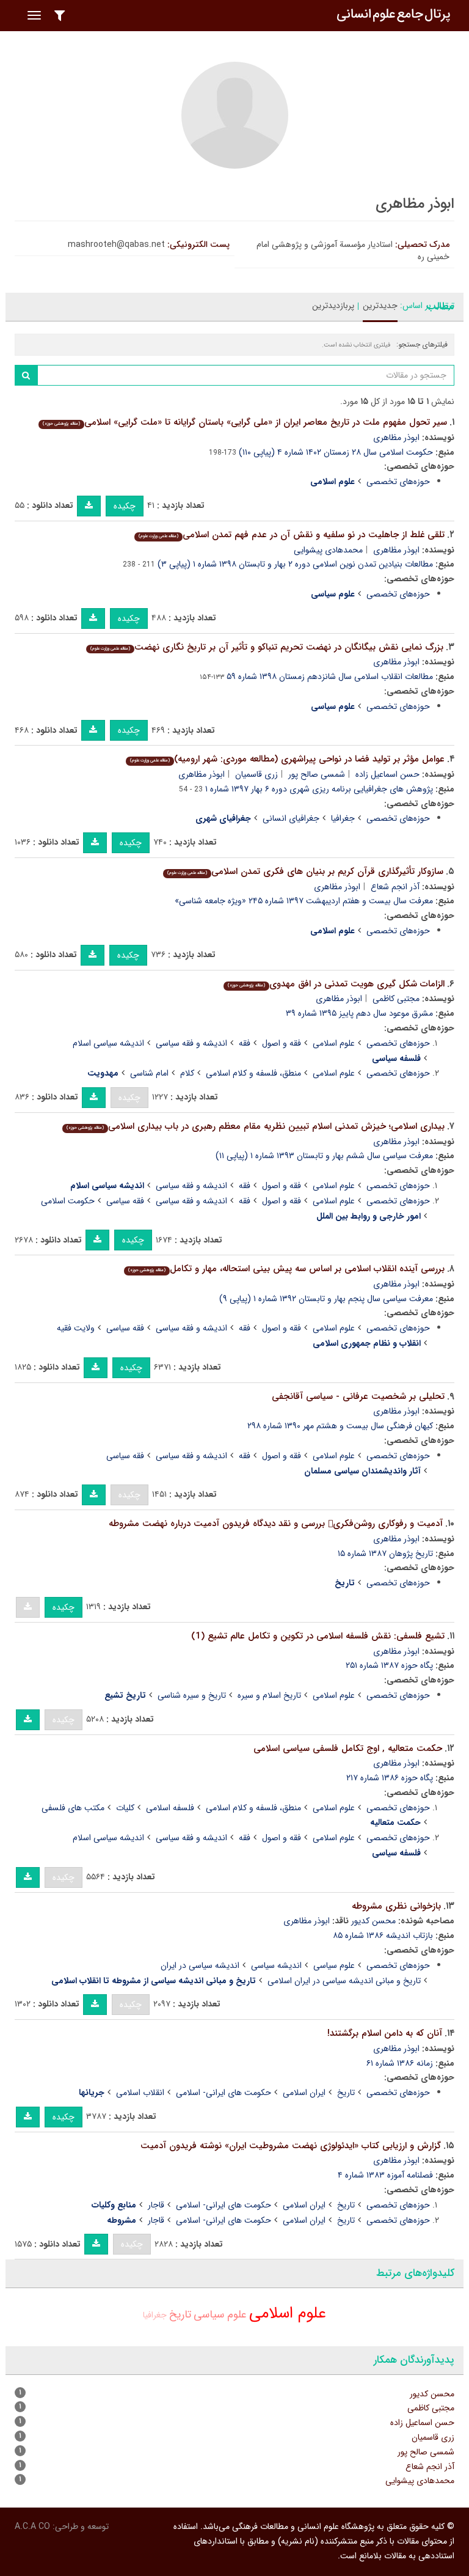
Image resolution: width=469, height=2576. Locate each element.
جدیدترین (380, 306)
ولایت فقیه (76, 1328)
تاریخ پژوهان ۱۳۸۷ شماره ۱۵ (385, 1554)
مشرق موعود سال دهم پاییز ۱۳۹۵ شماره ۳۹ (359, 1013)
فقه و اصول (282, 1043)
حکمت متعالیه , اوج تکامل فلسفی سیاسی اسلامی (348, 1749)
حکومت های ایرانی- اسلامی (224, 2093)
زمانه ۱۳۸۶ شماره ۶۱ (400, 2063)
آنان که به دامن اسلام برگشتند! (385, 2033)
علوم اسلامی (334, 1043)
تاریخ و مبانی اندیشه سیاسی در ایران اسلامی (344, 1981)
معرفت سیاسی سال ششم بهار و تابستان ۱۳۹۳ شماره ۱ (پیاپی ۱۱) (324, 1156)
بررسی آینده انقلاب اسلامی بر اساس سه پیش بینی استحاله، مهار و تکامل (286, 1269)
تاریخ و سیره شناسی (192, 1695)
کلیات (125, 1808)
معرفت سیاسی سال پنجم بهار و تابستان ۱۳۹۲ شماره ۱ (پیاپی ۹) (326, 1299)
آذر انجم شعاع (395, 887)
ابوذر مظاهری (396, 438)
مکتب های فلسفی (73, 1808)
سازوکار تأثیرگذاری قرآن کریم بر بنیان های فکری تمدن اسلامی (305, 872)
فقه (245, 1043)
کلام (187, 1073)
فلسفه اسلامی (170, 1808)
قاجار (156, 2205)
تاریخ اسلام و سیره (269, 1695)
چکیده (125, 506)
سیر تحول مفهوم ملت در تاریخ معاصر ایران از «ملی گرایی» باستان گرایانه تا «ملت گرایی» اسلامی (245, 422)
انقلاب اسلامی (140, 2093)
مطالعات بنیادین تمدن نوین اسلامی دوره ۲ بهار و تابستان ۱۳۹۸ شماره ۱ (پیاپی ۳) (295, 564)
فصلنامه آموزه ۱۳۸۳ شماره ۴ (385, 2175)
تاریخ (346, 2093)
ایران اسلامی (304, 2093)
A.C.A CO (32, 2526)
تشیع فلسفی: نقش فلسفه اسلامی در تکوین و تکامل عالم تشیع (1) (318, 1636)
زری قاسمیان (256, 774)
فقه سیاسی (125, 1201)
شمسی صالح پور (317, 774)
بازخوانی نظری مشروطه (396, 1906)
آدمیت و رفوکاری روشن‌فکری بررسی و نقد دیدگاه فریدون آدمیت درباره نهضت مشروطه (276, 1524)
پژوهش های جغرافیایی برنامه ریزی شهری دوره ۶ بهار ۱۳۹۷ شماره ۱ (319, 789)
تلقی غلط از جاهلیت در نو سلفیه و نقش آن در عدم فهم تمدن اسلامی (292, 535)
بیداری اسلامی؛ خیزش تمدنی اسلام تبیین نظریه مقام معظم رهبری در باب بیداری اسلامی (256, 1126)
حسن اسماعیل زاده (387, 774)
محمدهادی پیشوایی (328, 550)
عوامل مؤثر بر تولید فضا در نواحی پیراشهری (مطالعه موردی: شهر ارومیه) (287, 759)
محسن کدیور (373, 1921)
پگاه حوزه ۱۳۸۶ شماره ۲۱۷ (390, 1778)
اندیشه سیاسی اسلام (108, 1043)
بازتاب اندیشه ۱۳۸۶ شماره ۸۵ (383, 1936)
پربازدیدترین (333, 306)
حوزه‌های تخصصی (398, 482)
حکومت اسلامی (68, 1201)
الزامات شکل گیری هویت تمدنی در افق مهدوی (336, 984)
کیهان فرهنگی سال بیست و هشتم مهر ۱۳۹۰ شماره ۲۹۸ (340, 1426)
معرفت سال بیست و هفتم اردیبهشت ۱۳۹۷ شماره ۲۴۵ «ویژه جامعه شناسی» (304, 901)
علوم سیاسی (334, 1965)
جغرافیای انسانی (291, 818)
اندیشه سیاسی (276, 1965)
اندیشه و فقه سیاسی (191, 1043)
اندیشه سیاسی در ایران (200, 1965)
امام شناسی (149, 1073)
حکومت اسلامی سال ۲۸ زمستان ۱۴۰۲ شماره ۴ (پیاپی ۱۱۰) (336, 452)
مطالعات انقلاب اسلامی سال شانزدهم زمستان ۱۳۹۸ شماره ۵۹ (330, 677)
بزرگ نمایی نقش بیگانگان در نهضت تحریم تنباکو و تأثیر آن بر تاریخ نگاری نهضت (267, 647)
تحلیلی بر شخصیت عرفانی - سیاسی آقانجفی (358, 1396)
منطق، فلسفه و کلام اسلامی (253, 1073)
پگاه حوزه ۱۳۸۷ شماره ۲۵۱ (389, 1665)
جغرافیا (343, 818)
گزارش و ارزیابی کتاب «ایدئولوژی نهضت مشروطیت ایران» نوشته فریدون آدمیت (291, 2146)
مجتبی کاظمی (396, 999)
